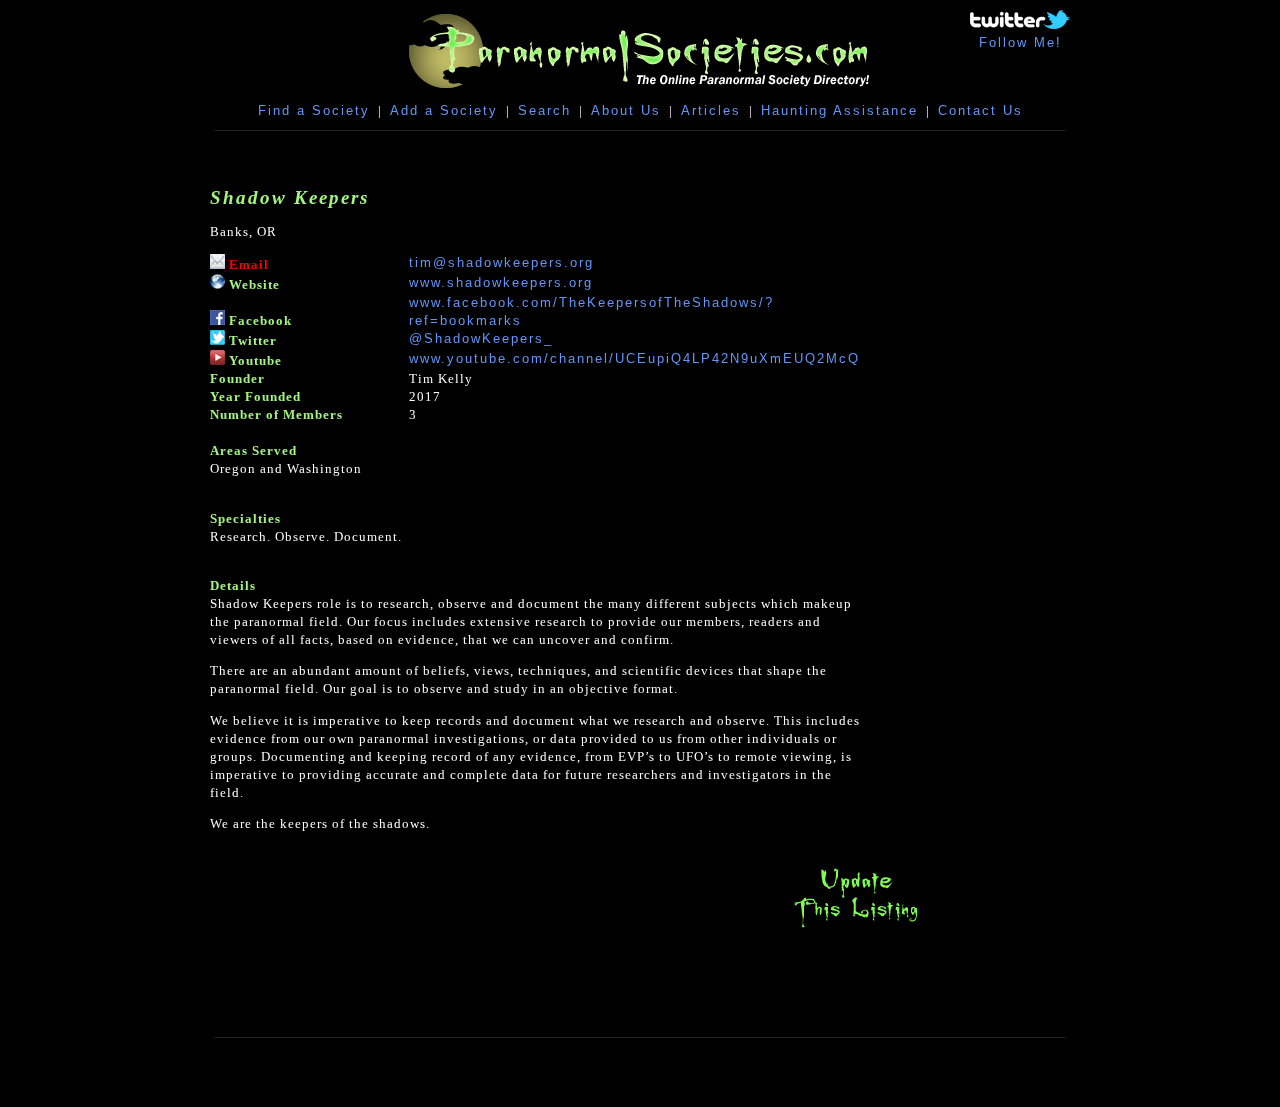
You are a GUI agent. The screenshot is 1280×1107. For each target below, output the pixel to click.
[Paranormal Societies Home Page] (640, 92)
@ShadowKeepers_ (481, 338)
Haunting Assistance (839, 110)
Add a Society (444, 110)
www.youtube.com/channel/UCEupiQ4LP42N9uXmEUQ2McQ (634, 358)
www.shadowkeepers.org (501, 282)
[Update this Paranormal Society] (856, 927)
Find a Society (314, 110)
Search (544, 110)
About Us (626, 110)
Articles (711, 110)
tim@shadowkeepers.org (501, 262)
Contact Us (980, 110)
